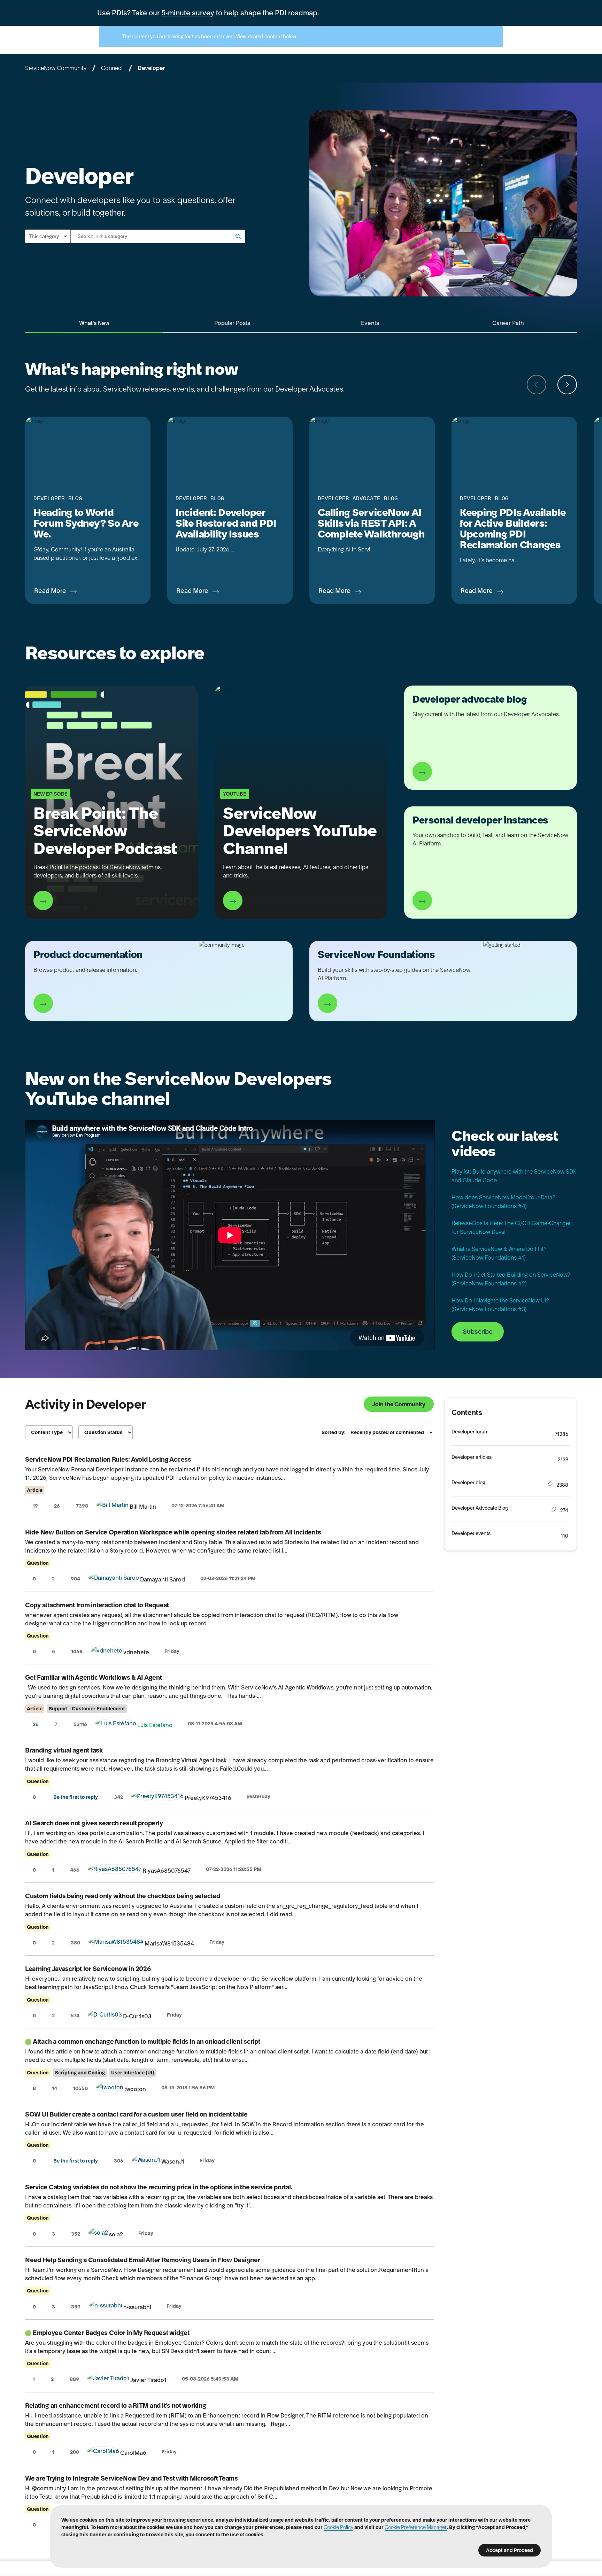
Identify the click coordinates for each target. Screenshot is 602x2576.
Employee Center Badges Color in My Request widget (111, 2333)
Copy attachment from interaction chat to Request (97, 1605)
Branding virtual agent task (64, 1750)
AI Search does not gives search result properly (94, 1823)
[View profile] (113, 1507)
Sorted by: (334, 1432)
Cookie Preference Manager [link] (416, 2527)
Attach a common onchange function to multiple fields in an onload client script (146, 2041)
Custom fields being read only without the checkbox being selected (122, 1896)
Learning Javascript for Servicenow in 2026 (88, 1969)
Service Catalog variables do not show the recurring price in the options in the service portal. (159, 2187)
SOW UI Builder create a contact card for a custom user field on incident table (136, 2114)
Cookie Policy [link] (338, 2527)
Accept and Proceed (510, 2550)
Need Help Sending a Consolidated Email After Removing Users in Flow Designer (142, 2260)
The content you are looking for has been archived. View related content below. (209, 37)
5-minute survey (188, 13)
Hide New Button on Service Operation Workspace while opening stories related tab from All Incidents (173, 1532)
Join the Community (399, 1404)
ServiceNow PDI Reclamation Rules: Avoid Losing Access (108, 1459)
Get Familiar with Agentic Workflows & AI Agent (94, 1677)
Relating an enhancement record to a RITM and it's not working (116, 2405)
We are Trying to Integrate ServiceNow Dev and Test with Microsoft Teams (132, 2478)
